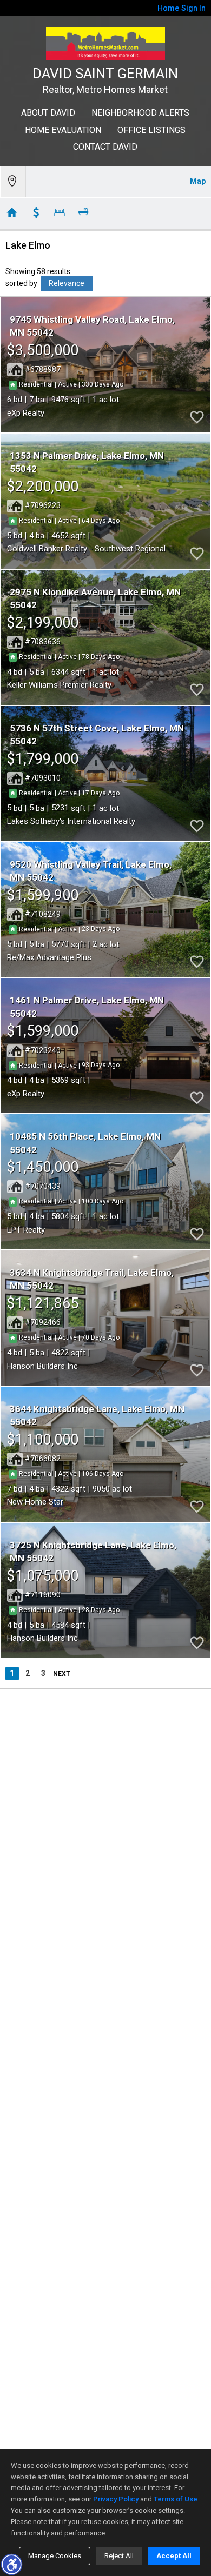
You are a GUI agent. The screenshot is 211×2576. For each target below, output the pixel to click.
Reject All (119, 2556)
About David (48, 113)
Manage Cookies (55, 2556)
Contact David (105, 147)
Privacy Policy (116, 2499)
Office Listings (151, 130)
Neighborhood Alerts (140, 113)
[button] (11, 2564)
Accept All (174, 2556)
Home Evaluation (63, 130)
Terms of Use (176, 2499)
